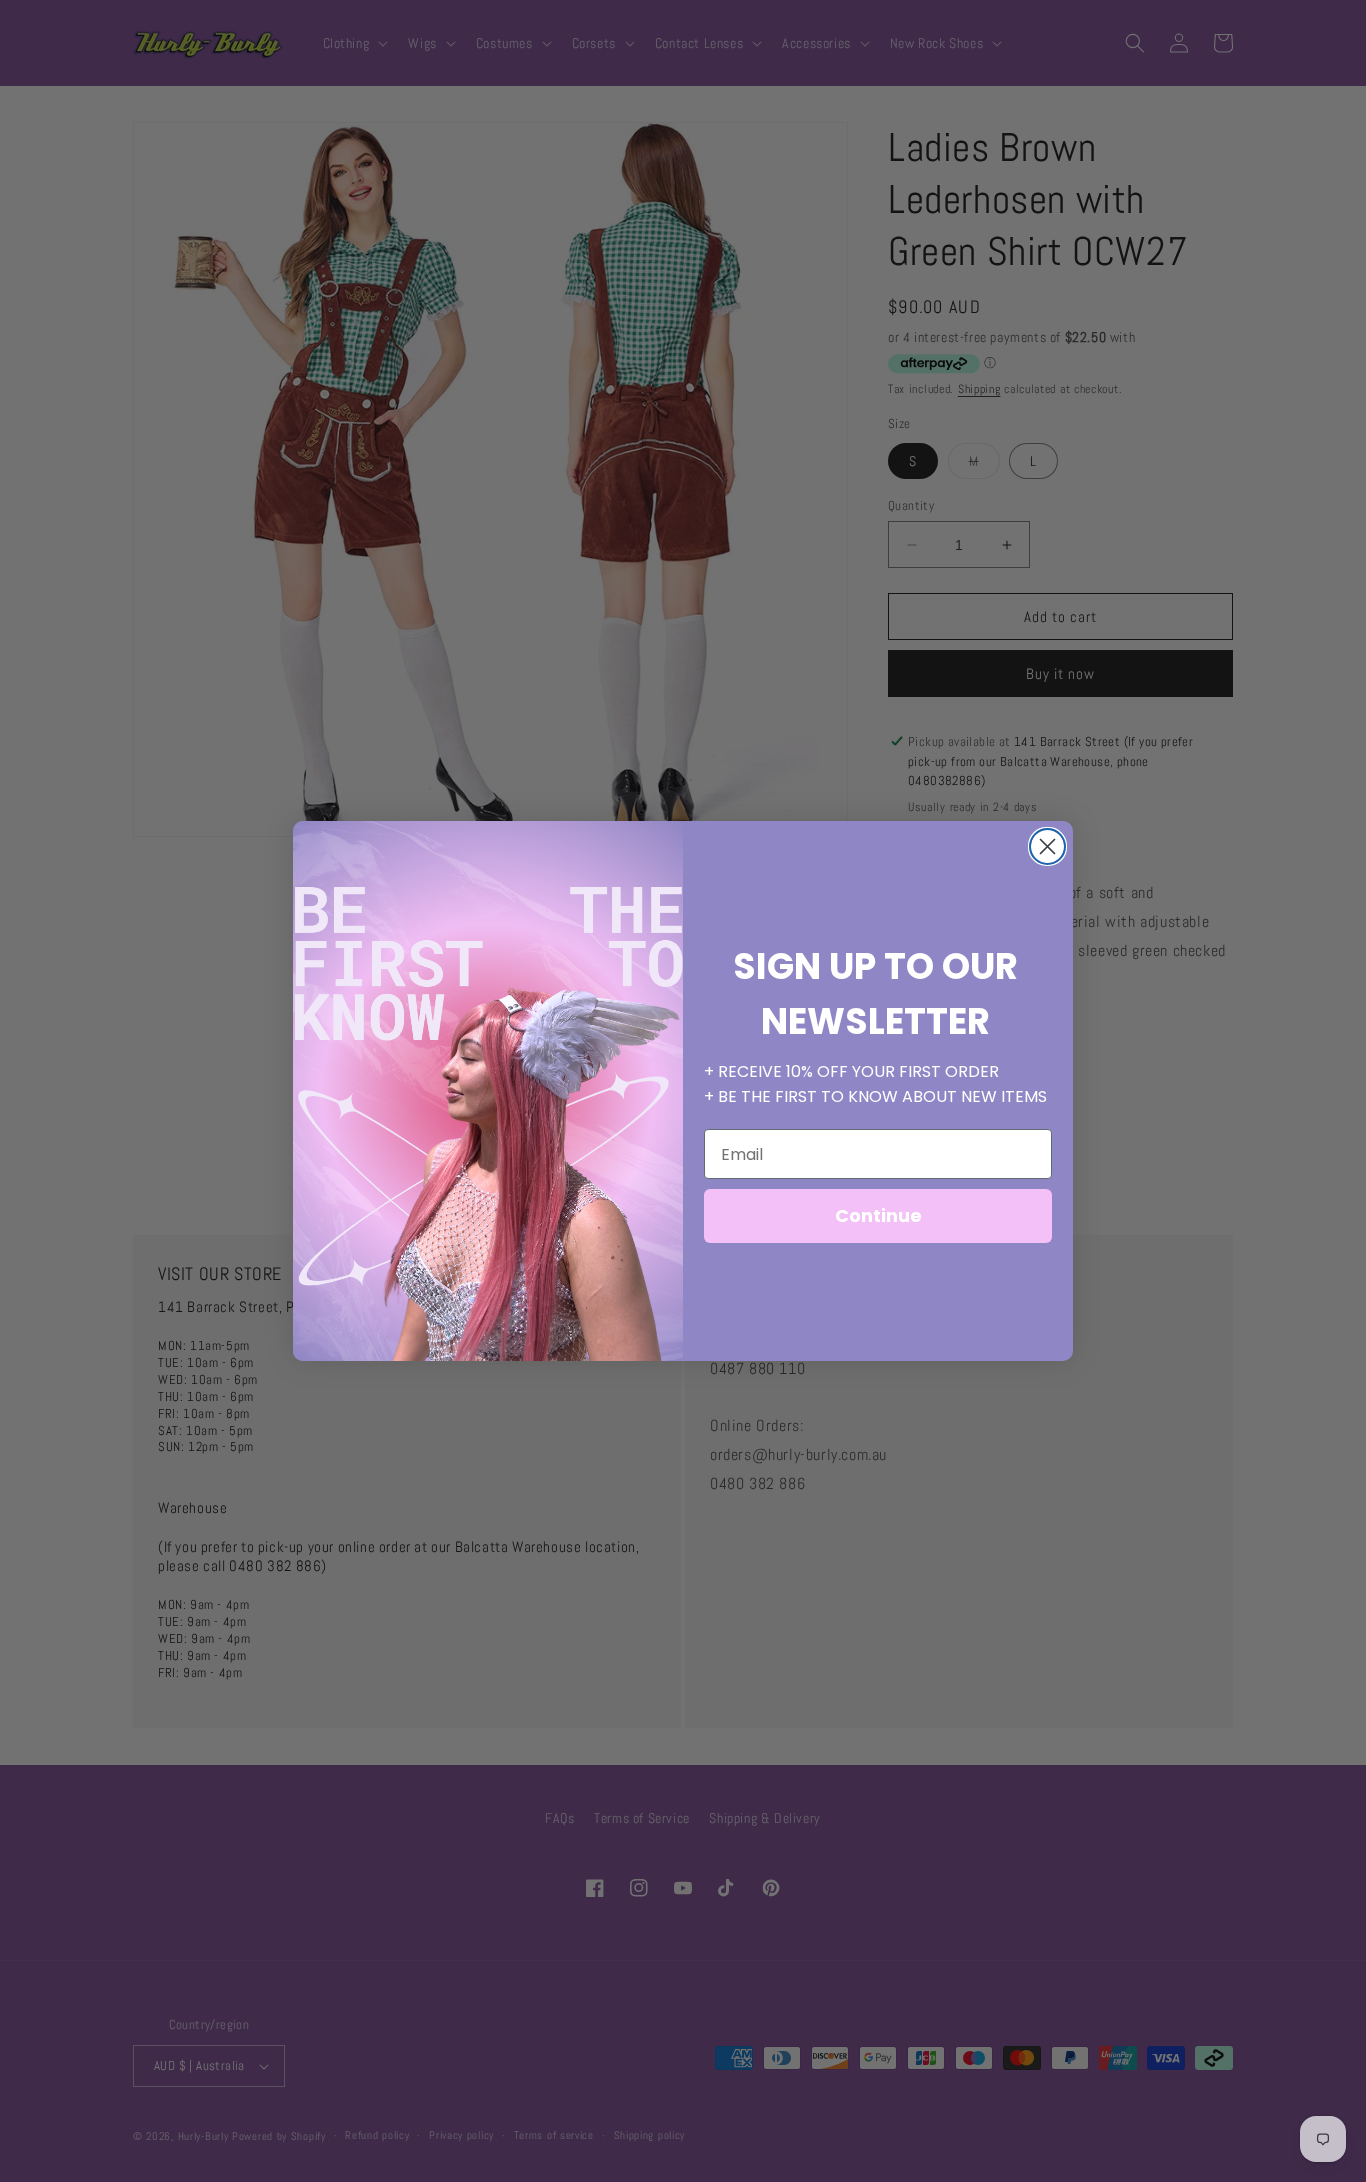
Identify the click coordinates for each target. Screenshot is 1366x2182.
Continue (878, 1215)
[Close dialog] (1047, 846)
